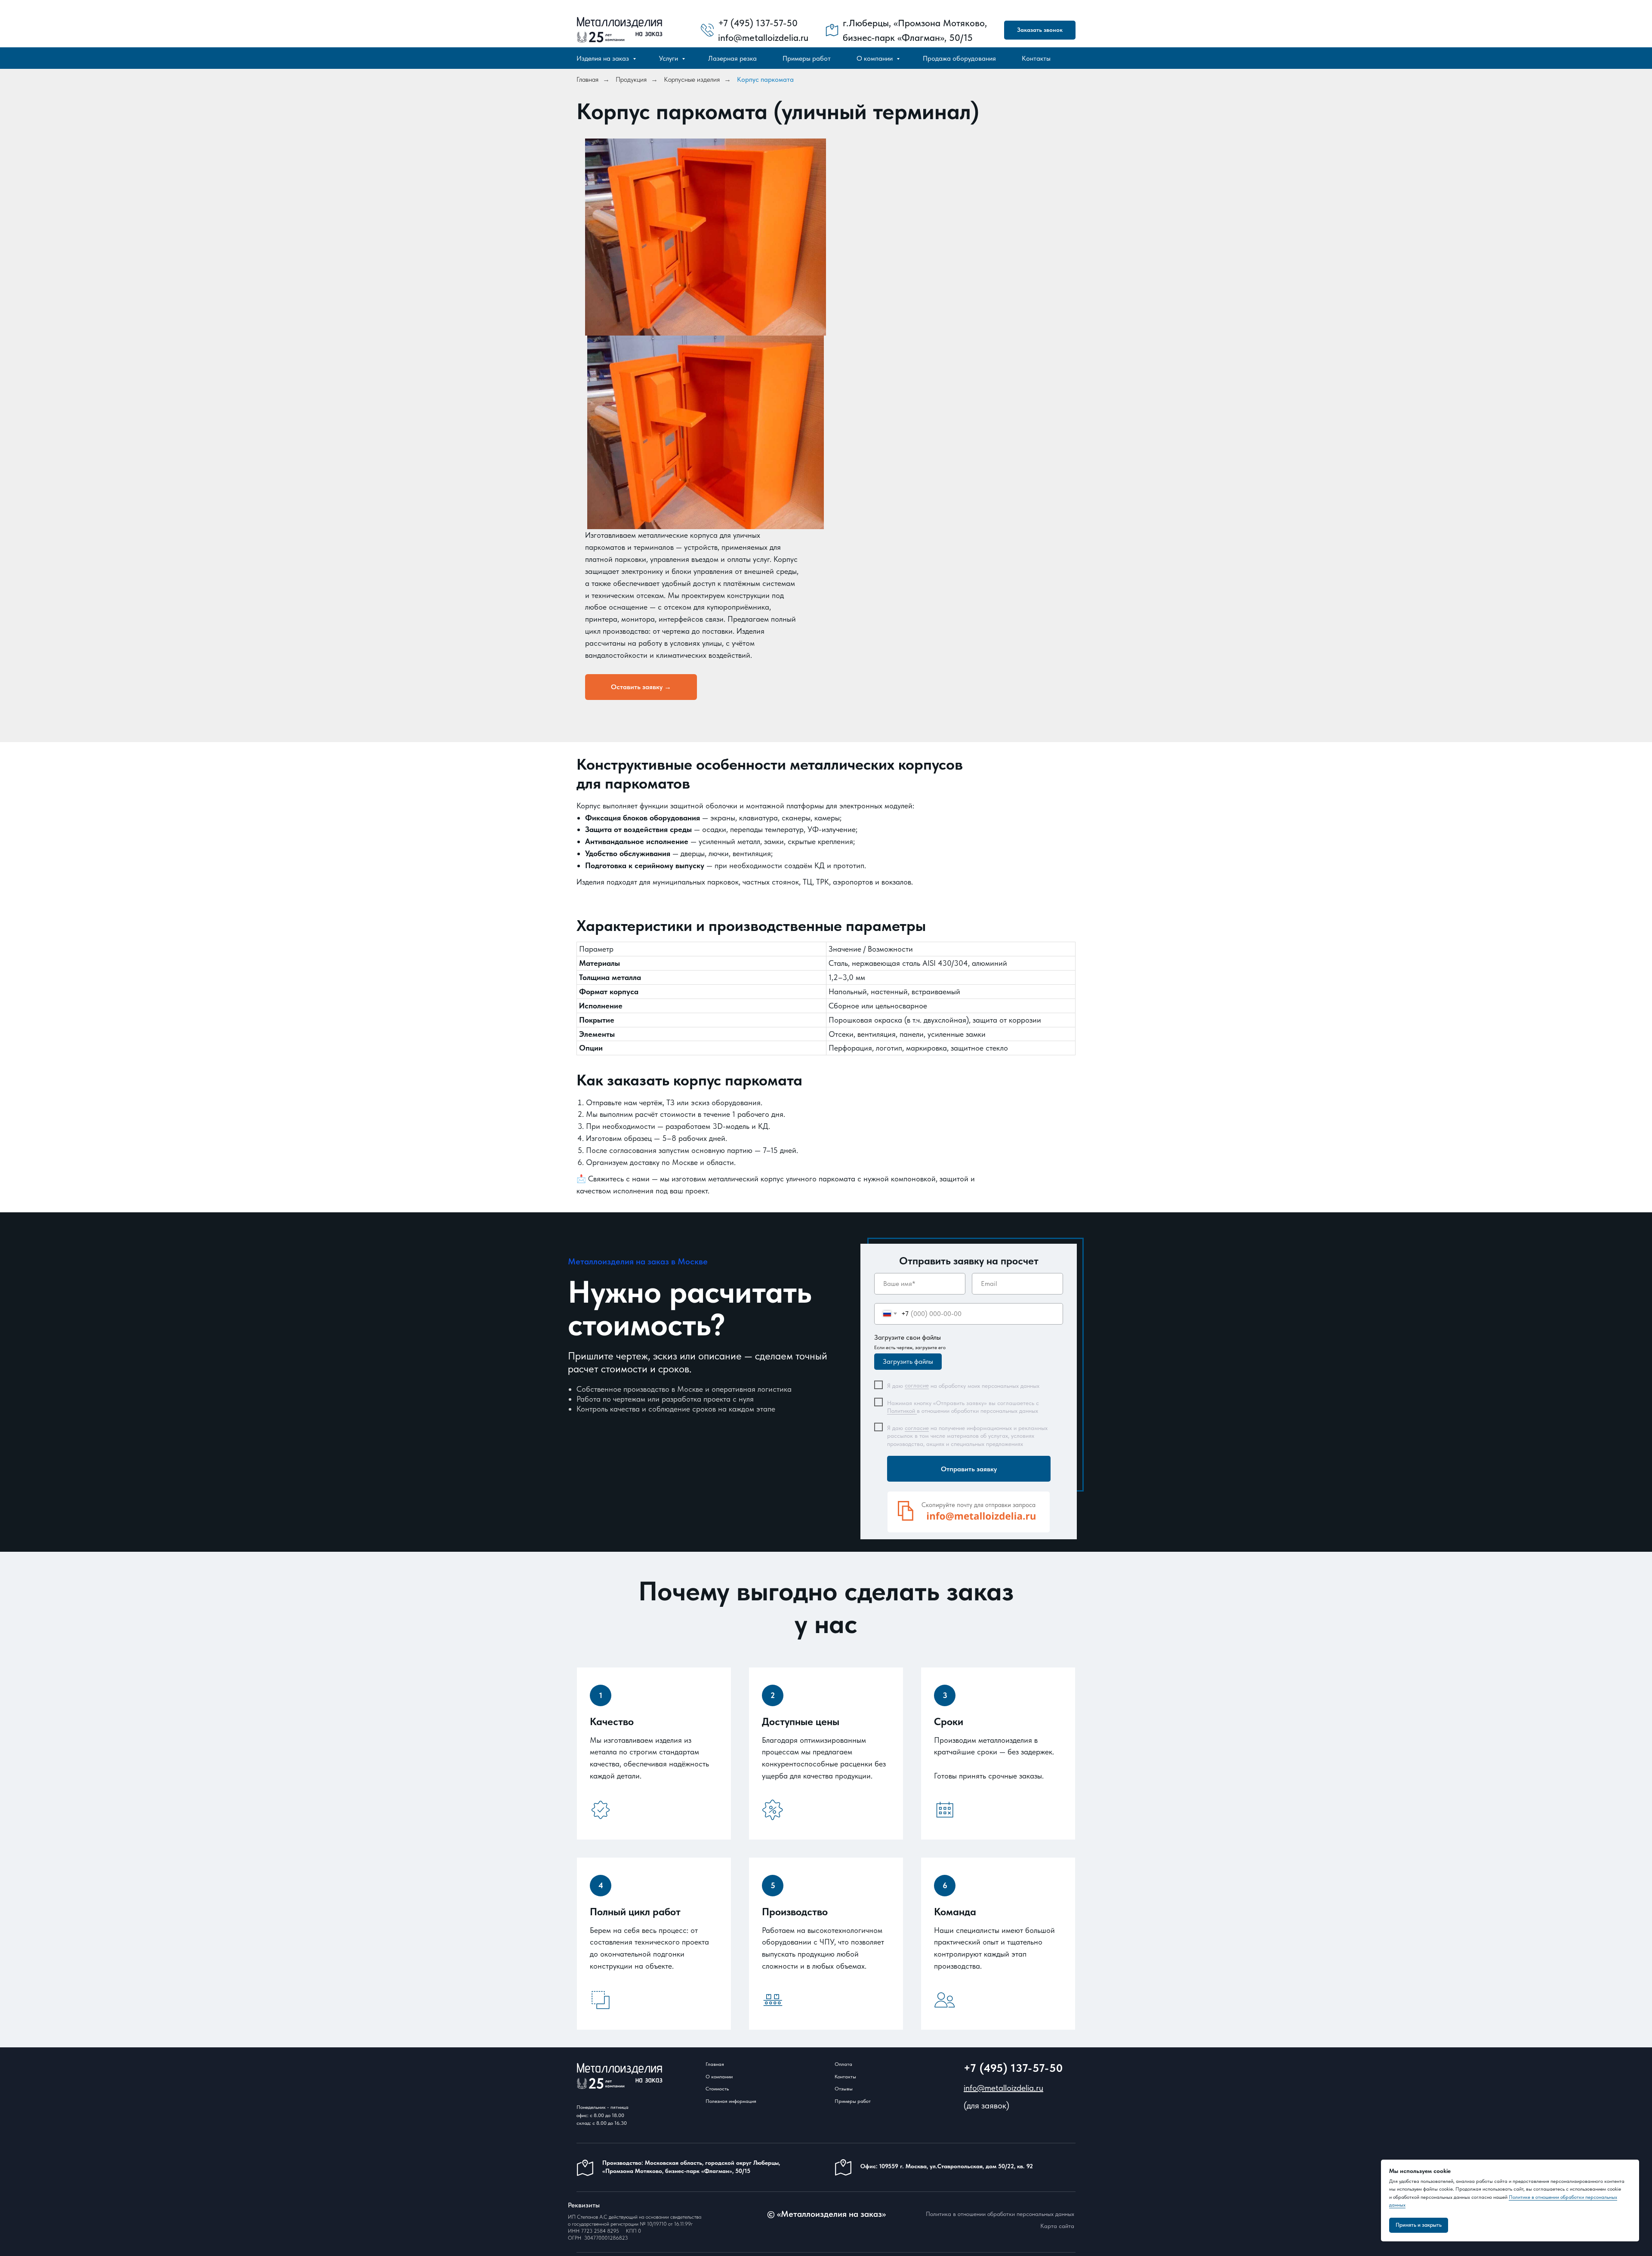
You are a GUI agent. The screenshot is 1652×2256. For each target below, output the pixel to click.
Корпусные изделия (692, 79)
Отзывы (844, 2089)
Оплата (843, 2064)
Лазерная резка (732, 58)
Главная (587, 79)
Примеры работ (807, 58)
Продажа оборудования (959, 58)
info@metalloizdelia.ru (1003, 2088)
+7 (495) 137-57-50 (1013, 2068)
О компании (875, 58)
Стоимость (717, 2089)
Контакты (1036, 58)
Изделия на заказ (604, 58)
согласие (917, 1385)
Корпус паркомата (765, 79)
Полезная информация (731, 2101)
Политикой (902, 1411)
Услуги (669, 58)
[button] (1040, 30)
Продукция (631, 79)
